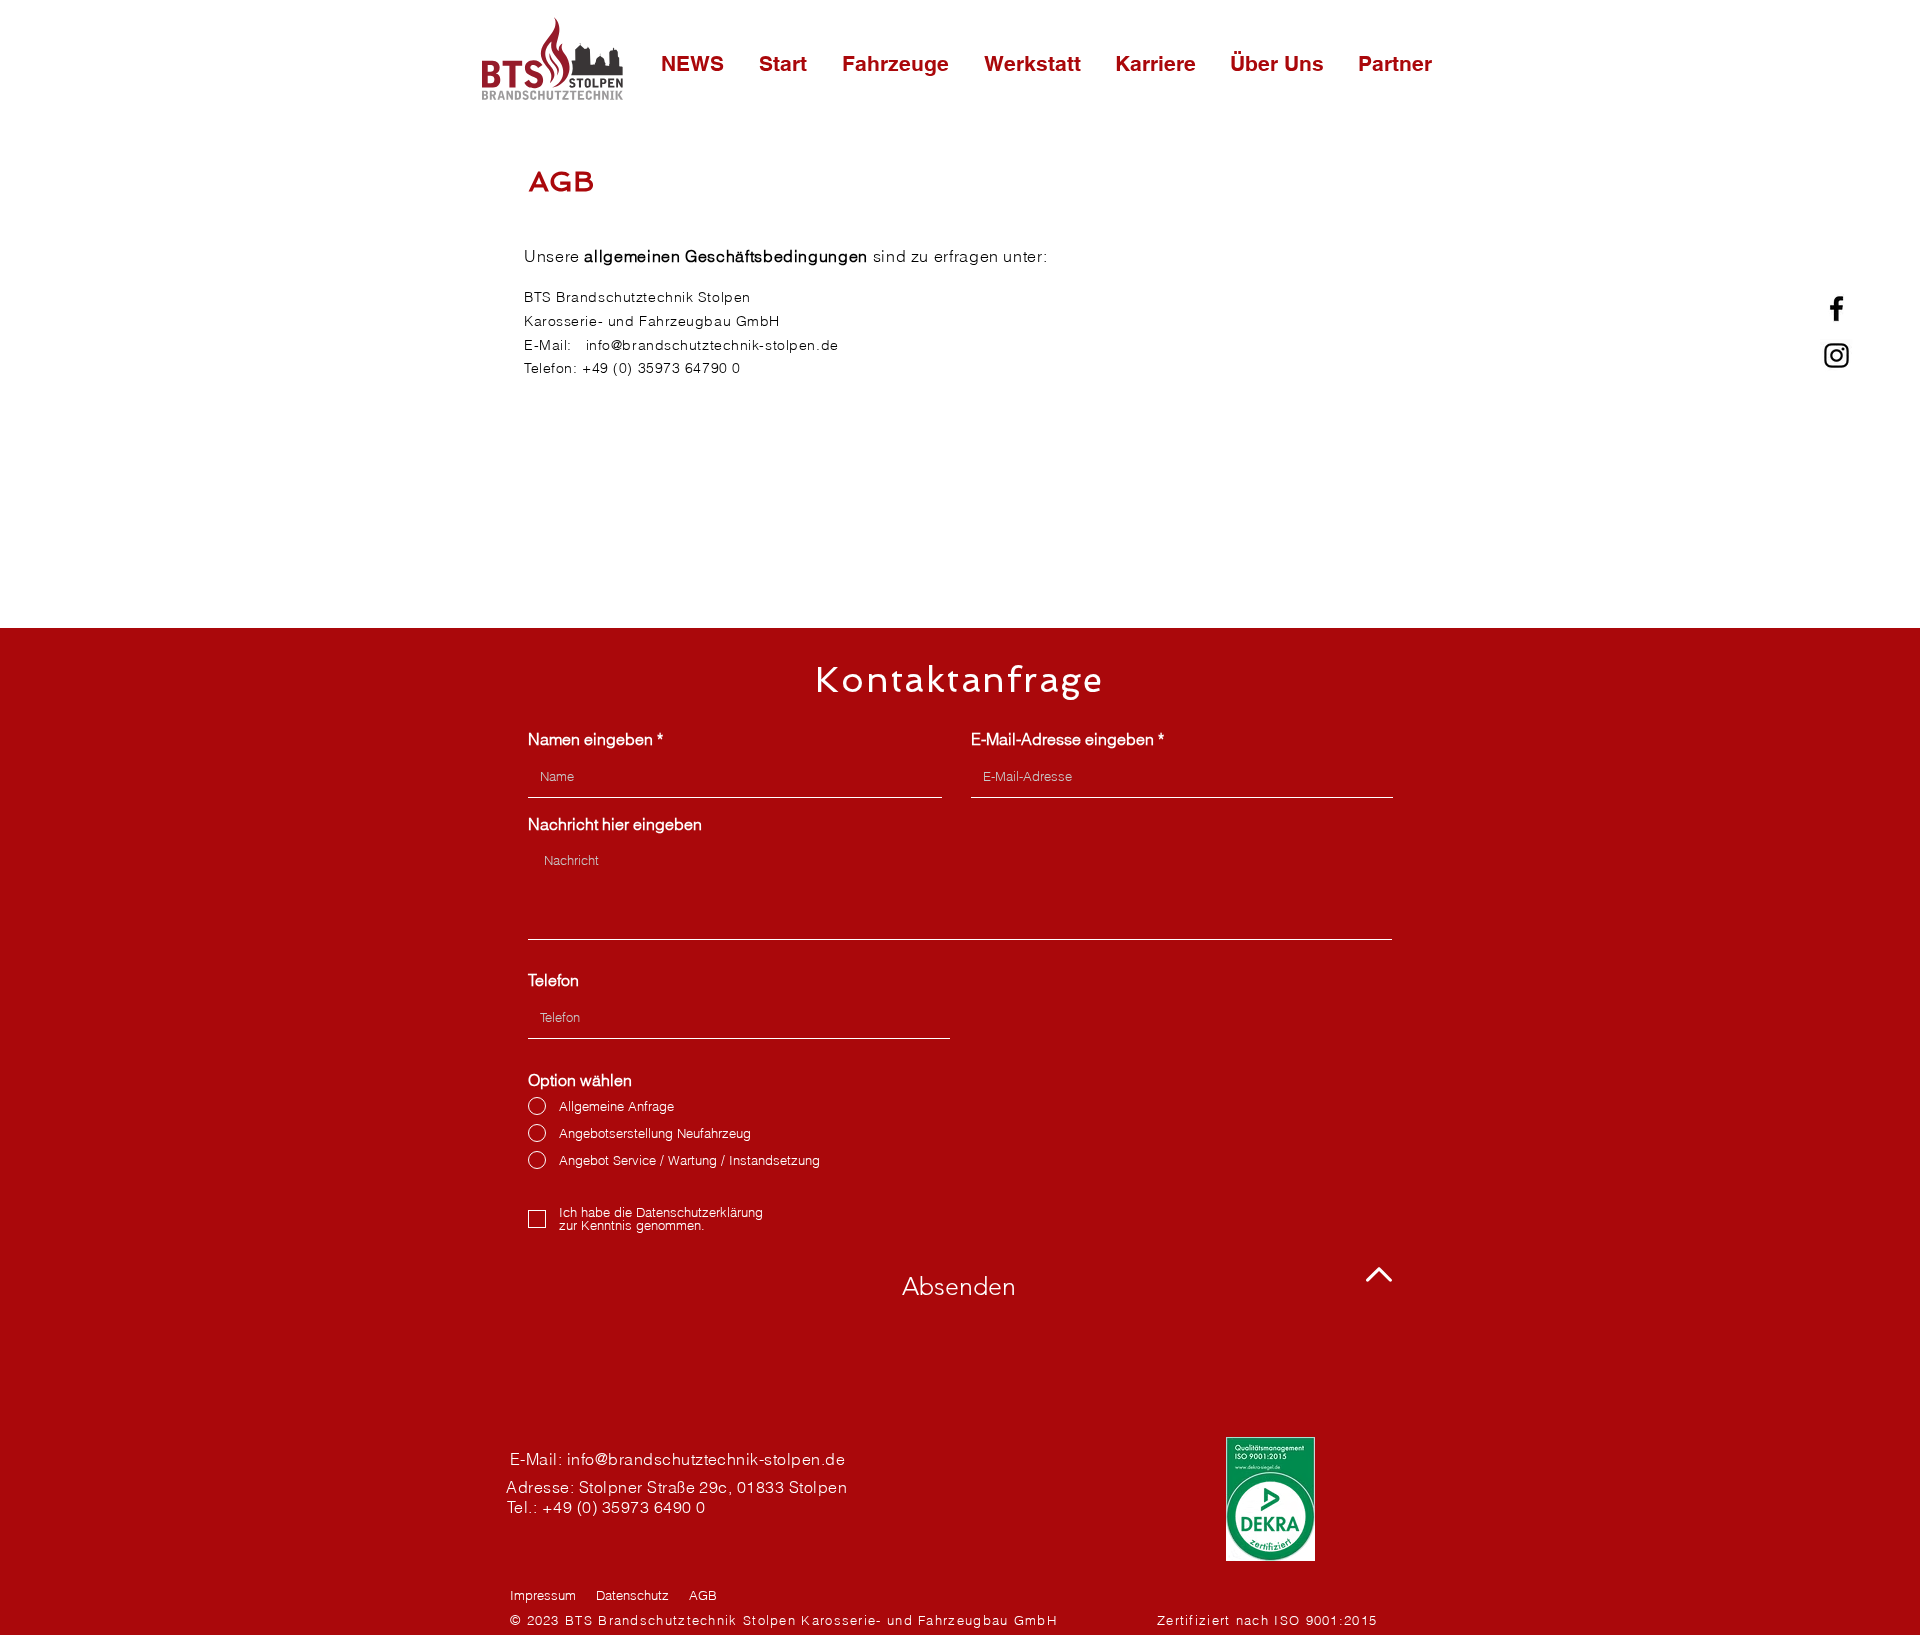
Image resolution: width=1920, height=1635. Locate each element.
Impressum (543, 1595)
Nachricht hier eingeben (615, 824)
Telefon (553, 980)
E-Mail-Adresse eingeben (1062, 739)
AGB (703, 1595)
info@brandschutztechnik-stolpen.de (712, 345)
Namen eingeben (590, 739)
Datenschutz (632, 1595)
